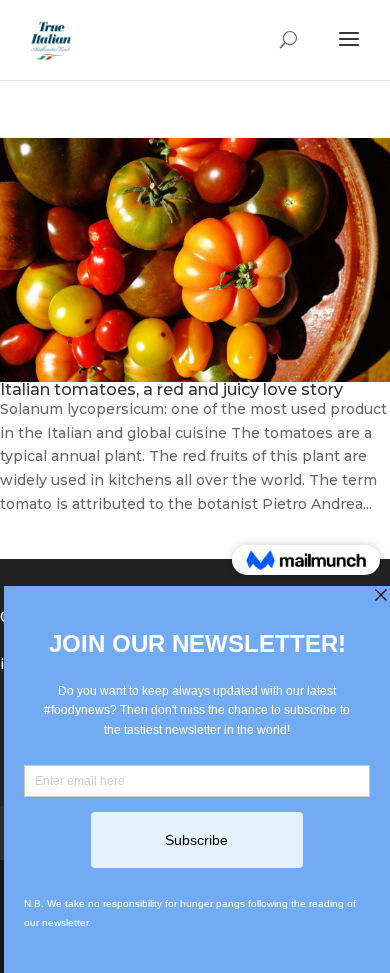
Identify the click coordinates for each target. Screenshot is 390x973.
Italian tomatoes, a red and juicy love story (171, 389)
